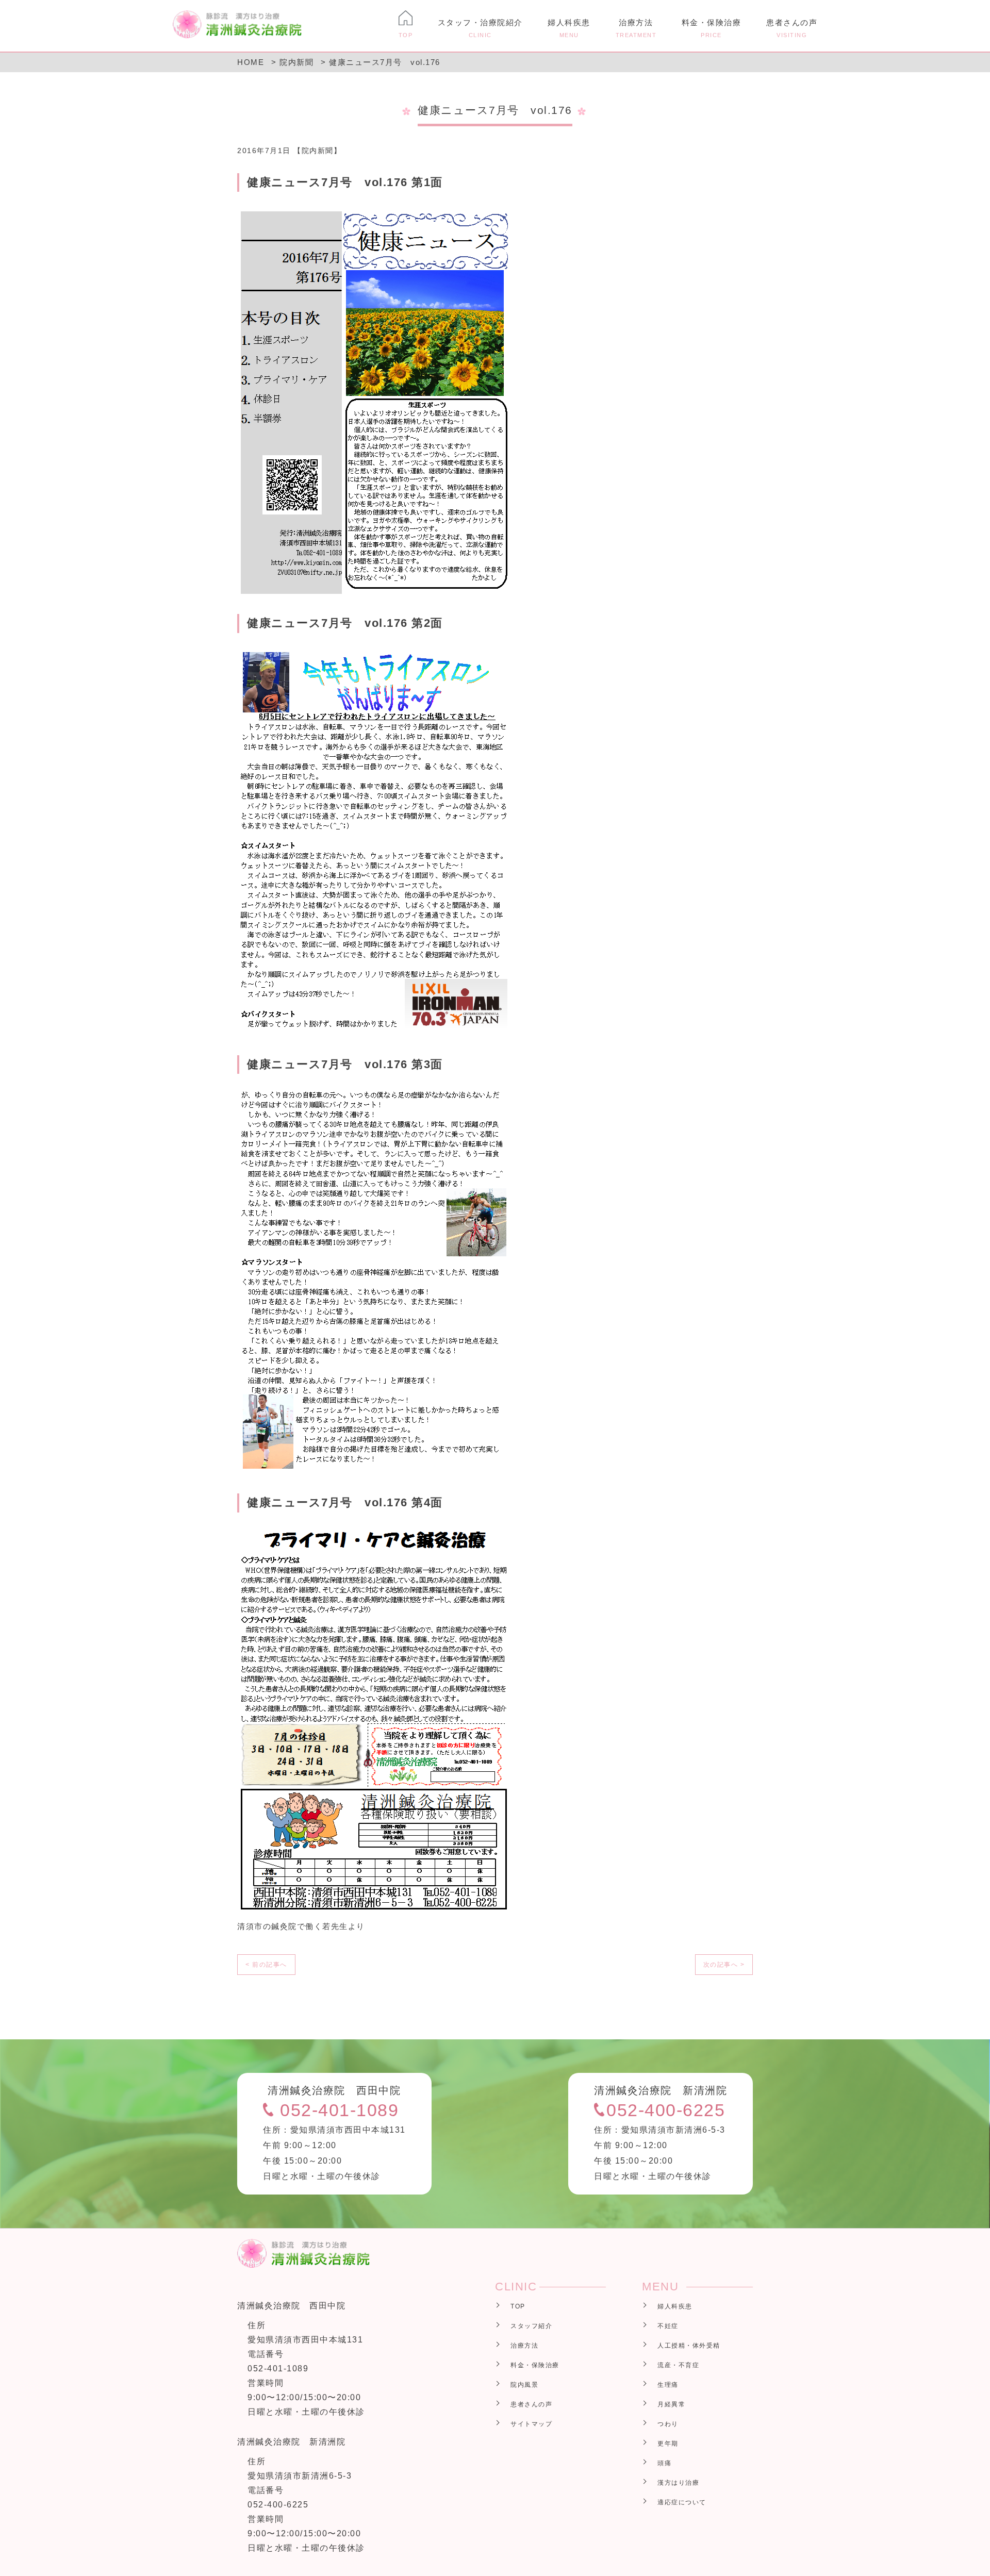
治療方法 (636, 28)
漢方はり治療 (678, 2483)
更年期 (668, 2444)
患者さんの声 (792, 28)
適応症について (682, 2502)
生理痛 (668, 2385)
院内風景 (524, 2385)
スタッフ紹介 (531, 2326)
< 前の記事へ (266, 1965)
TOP (518, 2306)
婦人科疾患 (569, 28)
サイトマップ (531, 2424)
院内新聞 (318, 151)
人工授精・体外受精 (689, 2346)
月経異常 (671, 2404)
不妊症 (668, 2326)
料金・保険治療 (712, 28)
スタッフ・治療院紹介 (480, 28)
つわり (668, 2424)
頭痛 (664, 2463)
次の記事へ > (724, 1965)
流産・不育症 (678, 2365)
